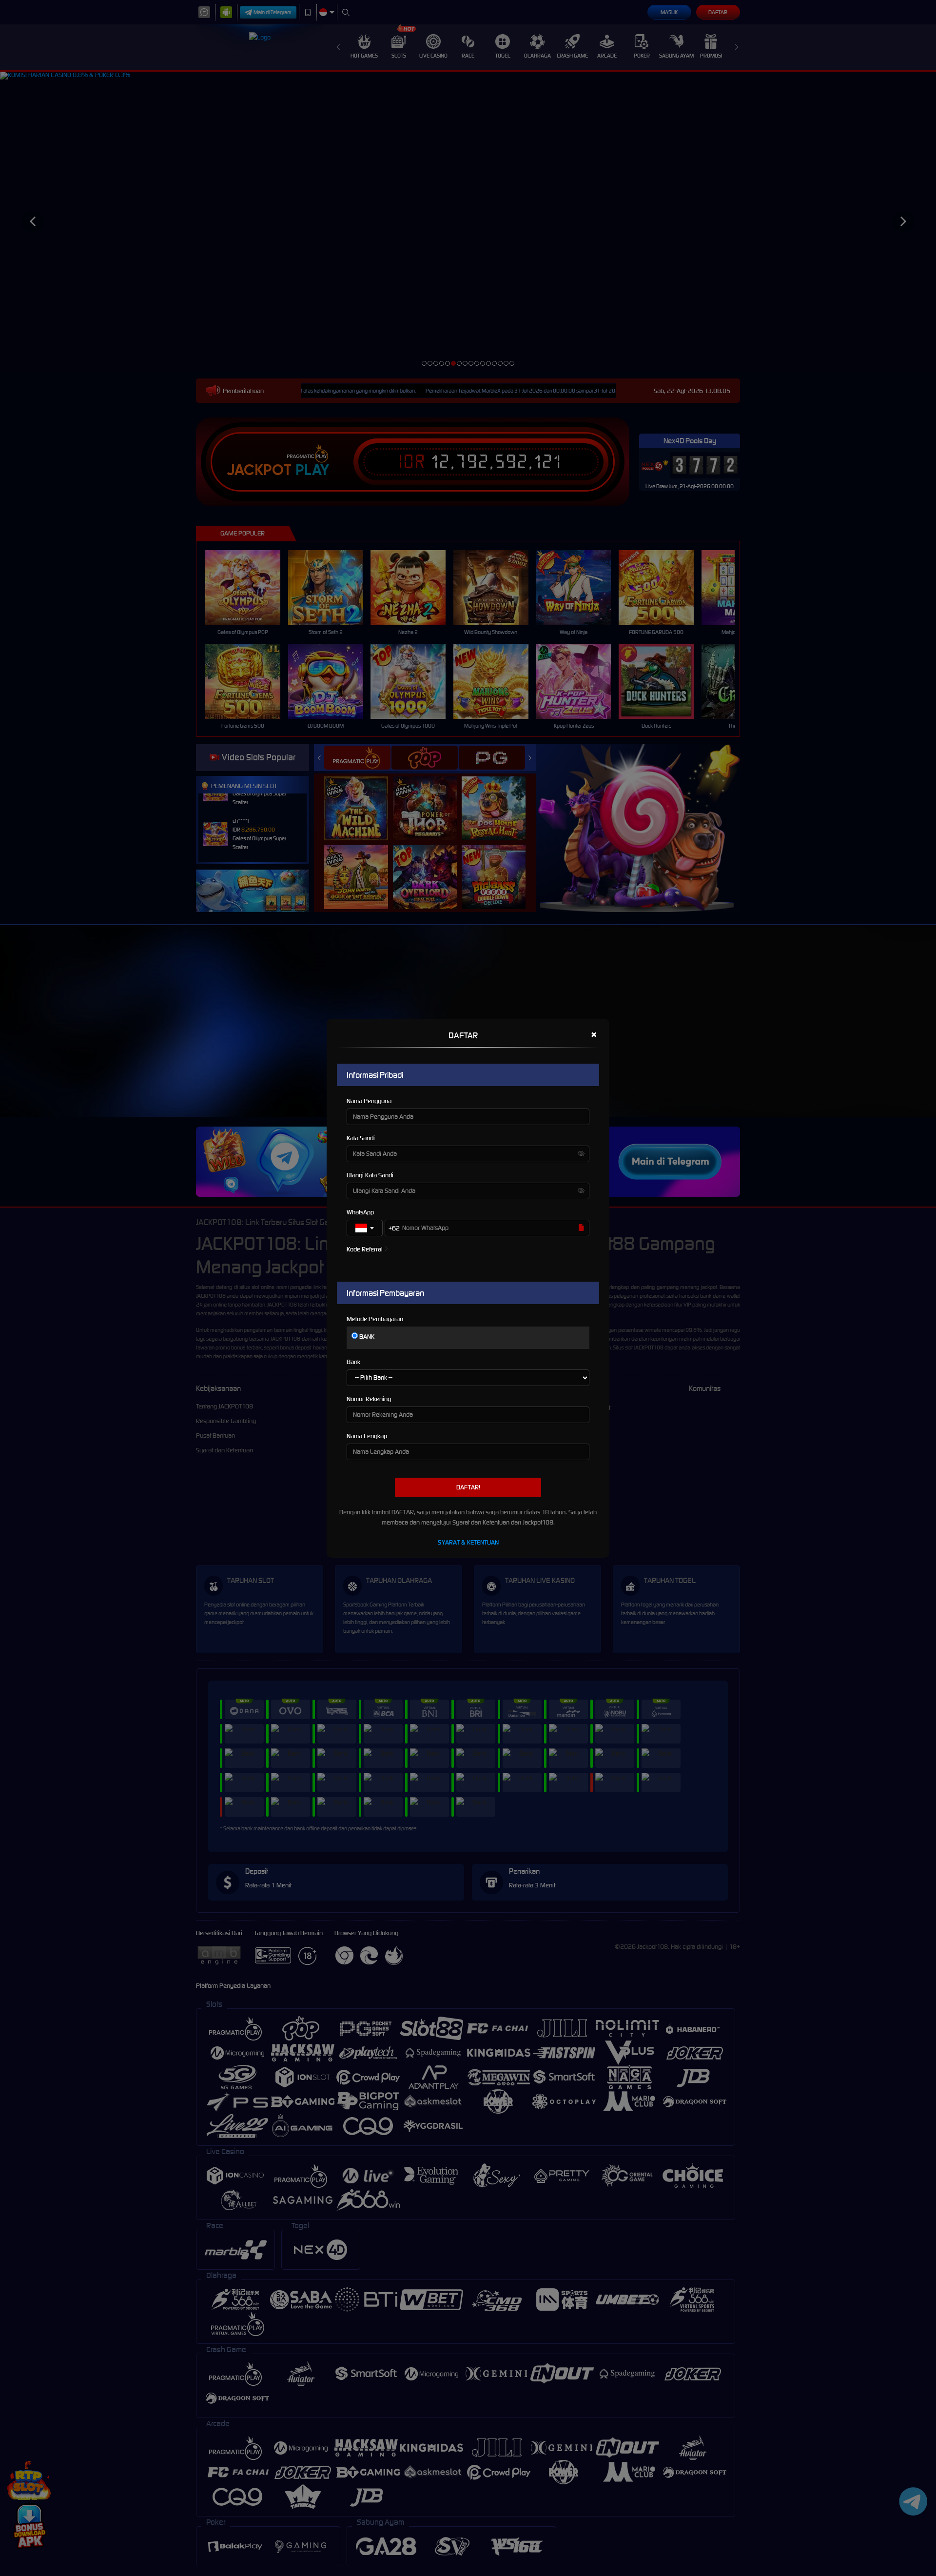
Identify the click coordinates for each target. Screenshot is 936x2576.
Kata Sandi (361, 1138)
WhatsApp (360, 1212)
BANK (366, 1337)
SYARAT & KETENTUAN (468, 1542)
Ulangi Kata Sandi (370, 1175)
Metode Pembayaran (375, 1319)
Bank (353, 1362)
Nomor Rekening (369, 1399)
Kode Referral (365, 1249)
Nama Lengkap (367, 1436)
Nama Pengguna (369, 1101)
